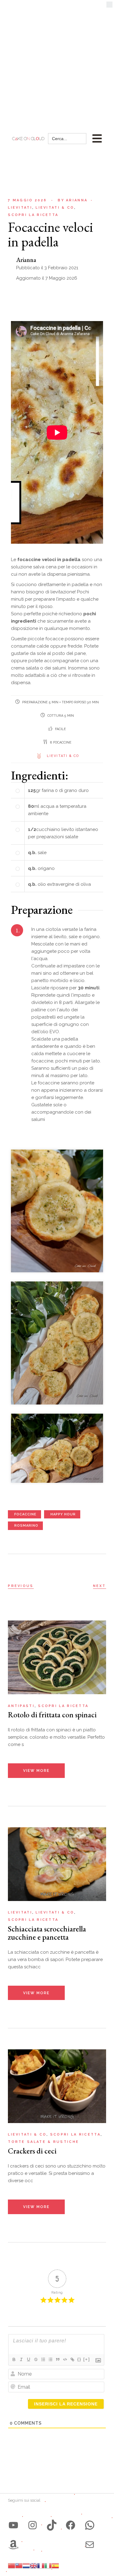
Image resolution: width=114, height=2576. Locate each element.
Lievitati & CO (63, 756)
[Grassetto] (14, 2359)
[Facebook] (71, 2525)
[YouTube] (13, 2525)
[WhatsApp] (90, 2525)
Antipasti (21, 1706)
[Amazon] (13, 2545)
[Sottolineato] (28, 2359)
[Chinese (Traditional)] (19, 2565)
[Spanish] (55, 2565)
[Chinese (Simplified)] (12, 2565)
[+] (87, 2359)
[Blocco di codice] (65, 2359)
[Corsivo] (21, 2359)
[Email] (90, 2545)
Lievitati (20, 208)
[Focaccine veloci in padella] (57, 1211)
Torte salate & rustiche (43, 2142)
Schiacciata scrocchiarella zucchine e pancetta (47, 1933)
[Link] (72, 2359)
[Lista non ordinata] (50, 2359)
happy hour (63, 1514)
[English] (33, 2565)
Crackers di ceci (32, 2151)
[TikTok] (52, 2525)
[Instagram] (33, 2525)
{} (79, 2359)
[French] (41, 2565)
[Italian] (48, 2565)
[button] (109, 6)
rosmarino (26, 1526)
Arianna (73, 200)
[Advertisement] (57, 60)
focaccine (25, 1514)
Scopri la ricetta (33, 215)
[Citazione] (57, 2359)
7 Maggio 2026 (27, 200)
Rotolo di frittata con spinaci (52, 1715)
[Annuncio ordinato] (43, 2359)
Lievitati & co (55, 208)
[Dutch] (26, 2565)
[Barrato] (36, 2359)
